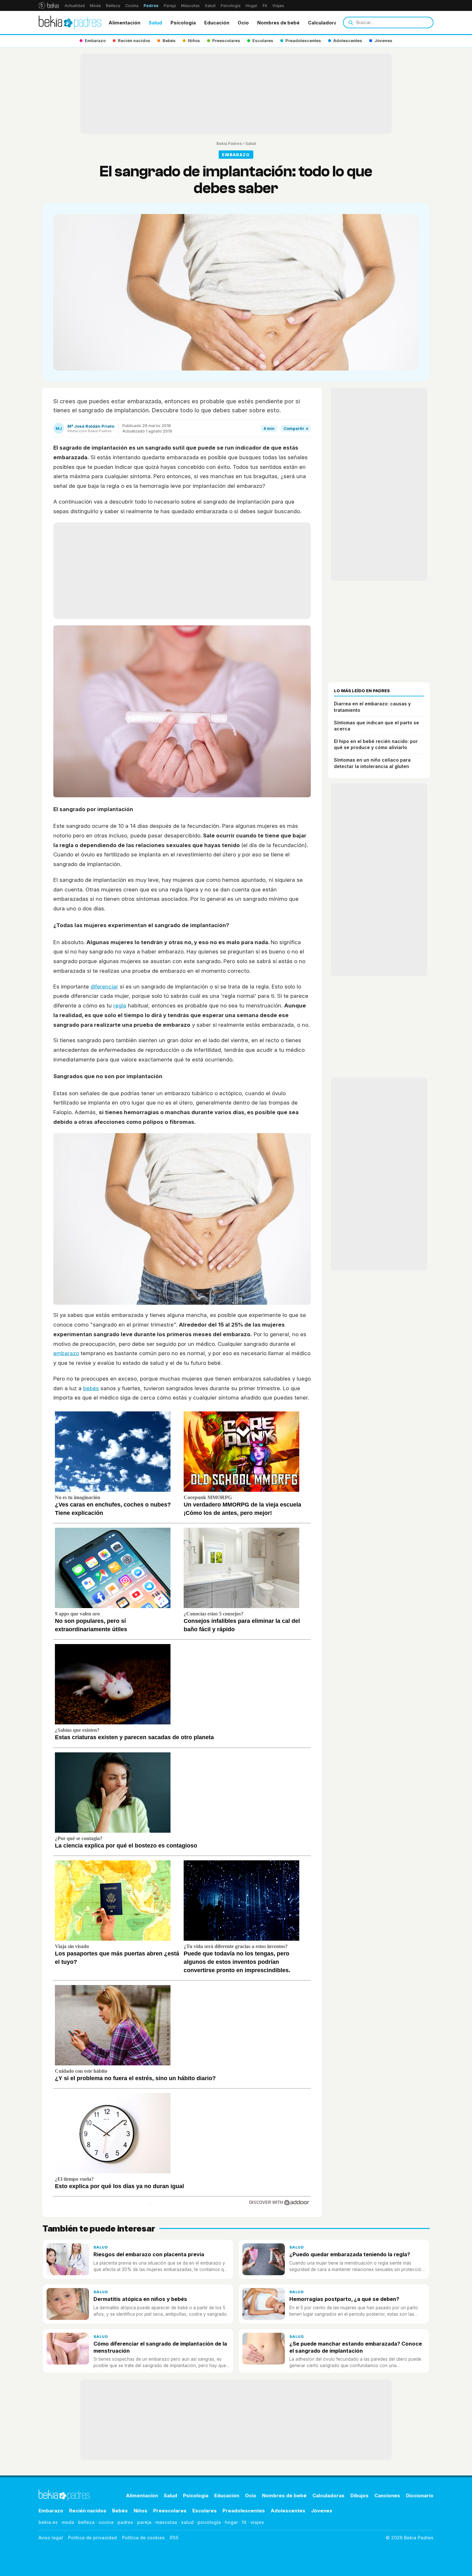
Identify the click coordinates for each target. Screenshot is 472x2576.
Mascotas (190, 6)
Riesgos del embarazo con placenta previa (149, 2254)
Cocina (132, 6)
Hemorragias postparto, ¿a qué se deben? (344, 2299)
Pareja (170, 6)
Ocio (243, 23)
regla (120, 1006)
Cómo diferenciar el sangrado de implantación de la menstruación (160, 2347)
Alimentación (124, 23)
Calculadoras (324, 23)
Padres (151, 6)
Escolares (205, 2511)
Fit (265, 6)
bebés (91, 1388)
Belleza (113, 6)
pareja (144, 2522)
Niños (140, 2511)
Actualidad (75, 6)
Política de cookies (143, 2538)
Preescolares (170, 2511)
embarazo (66, 1353)
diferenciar (104, 987)
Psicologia (183, 23)
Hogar (252, 6)
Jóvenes (322, 2511)
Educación (217, 23)
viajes (257, 2522)
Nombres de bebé (278, 23)
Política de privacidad (92, 2538)
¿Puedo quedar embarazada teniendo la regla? (350, 2254)
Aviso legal (51, 2538)
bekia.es (48, 2522)
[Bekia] (49, 5)
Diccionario (420, 2495)
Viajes (278, 6)
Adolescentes (288, 2511)
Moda (95, 6)
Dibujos (359, 2495)
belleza (86, 2522)
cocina (106, 2522)
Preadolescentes (244, 2511)
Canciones (387, 2495)
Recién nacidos (88, 2511)
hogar (231, 2522)
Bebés (120, 2511)
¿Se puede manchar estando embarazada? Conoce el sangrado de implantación (356, 2347)
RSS (174, 2538)
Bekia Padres (229, 143)
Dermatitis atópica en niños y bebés (140, 2299)
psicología (209, 2522)
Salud (210, 6)
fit (244, 2522)
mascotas (166, 2522)
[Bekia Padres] (70, 22)
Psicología (231, 6)
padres (125, 2522)
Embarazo (51, 2511)
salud (187, 2522)
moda (68, 2522)
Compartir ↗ (296, 429)
